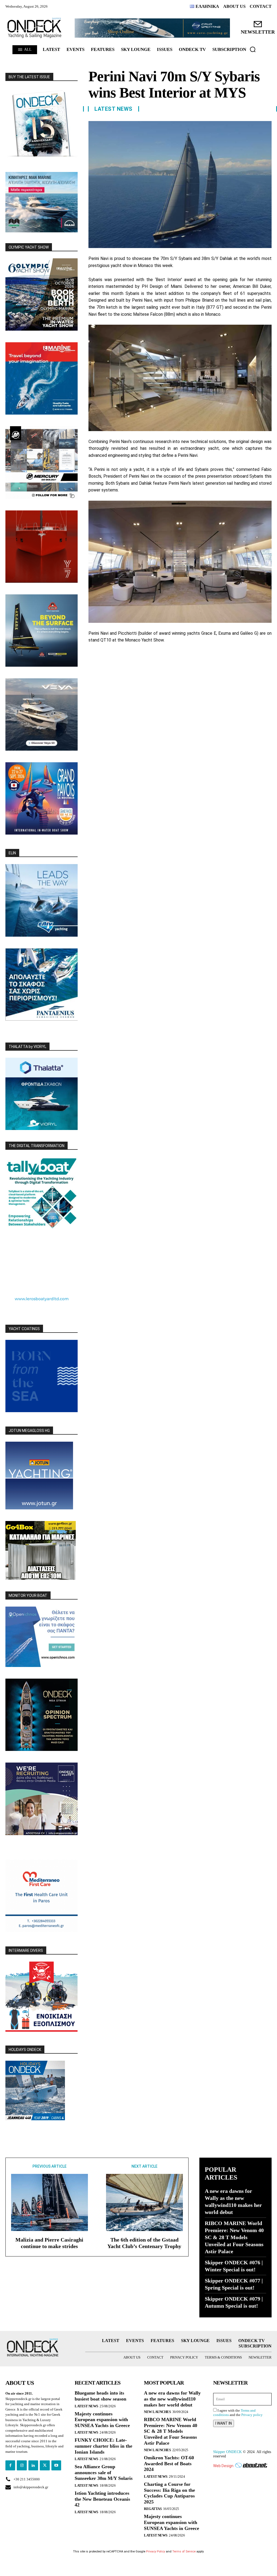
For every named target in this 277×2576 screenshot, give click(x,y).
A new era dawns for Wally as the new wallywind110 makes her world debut (172, 2399)
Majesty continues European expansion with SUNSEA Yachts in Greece (102, 2420)
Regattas (153, 2509)
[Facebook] (94, 660)
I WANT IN (224, 2423)
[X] (106, 660)
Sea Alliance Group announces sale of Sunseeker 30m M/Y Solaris (104, 2472)
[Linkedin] (144, 660)
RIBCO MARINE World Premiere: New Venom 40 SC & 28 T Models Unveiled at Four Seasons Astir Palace (234, 2237)
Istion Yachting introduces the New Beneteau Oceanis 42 (102, 2499)
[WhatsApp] (131, 660)
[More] (156, 660)
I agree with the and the (238, 2413)
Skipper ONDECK (227, 2452)
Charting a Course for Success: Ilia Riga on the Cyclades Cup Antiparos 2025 (169, 2493)
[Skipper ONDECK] (35, 28)
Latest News (113, 109)
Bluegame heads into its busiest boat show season (100, 2396)
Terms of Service (184, 2551)
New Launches (157, 2412)
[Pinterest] (119, 660)
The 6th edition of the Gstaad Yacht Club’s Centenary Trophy (144, 2243)
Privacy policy (252, 2415)
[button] (253, 49)
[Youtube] (56, 2465)
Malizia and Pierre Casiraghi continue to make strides (49, 2243)
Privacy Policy (156, 2551)
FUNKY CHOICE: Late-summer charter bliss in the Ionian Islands (103, 2446)
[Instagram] (22, 2465)
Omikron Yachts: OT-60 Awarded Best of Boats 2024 (169, 2463)
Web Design (223, 2466)
